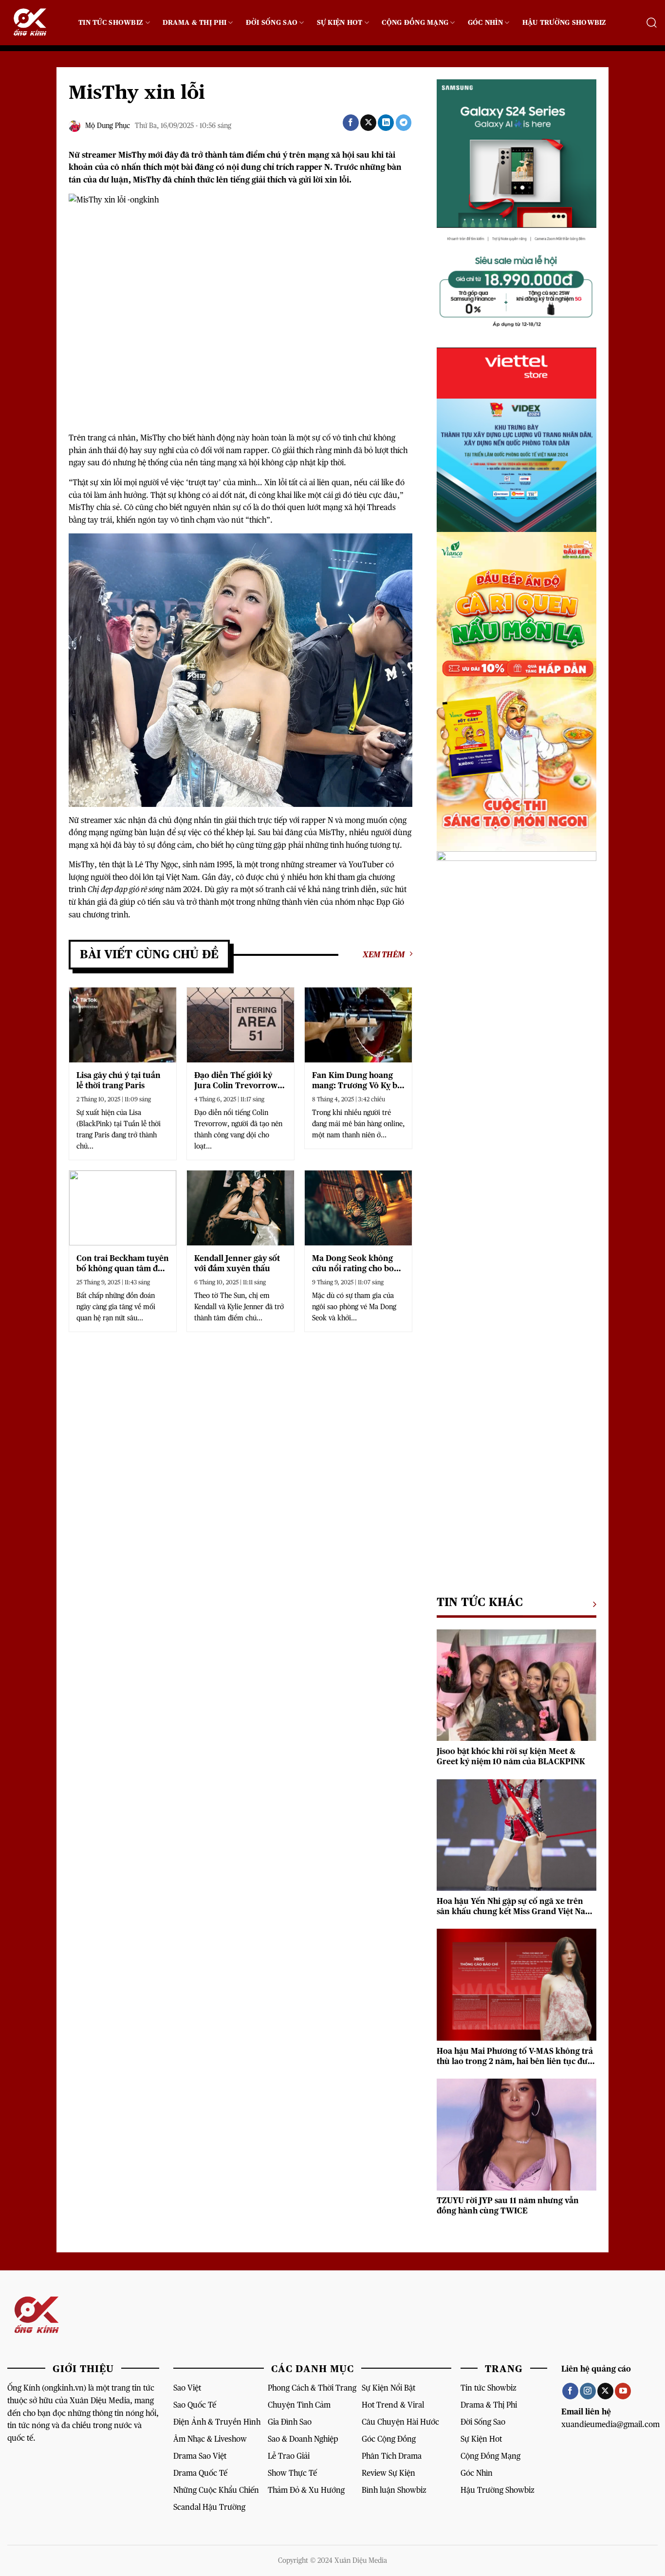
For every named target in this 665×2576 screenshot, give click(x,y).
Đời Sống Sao (272, 23)
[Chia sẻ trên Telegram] (404, 123)
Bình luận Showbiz (394, 2490)
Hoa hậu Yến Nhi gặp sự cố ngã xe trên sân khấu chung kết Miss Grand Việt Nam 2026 (515, 1907)
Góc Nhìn (485, 23)
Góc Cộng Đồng (389, 2439)
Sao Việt (187, 2388)
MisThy (132, 155)
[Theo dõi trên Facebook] (570, 2391)
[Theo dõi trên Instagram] (588, 2391)
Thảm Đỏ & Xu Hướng (306, 2490)
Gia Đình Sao (290, 2422)
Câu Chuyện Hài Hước (400, 2422)
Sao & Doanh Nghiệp (303, 2439)
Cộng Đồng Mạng (415, 23)
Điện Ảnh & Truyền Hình (217, 2422)
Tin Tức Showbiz (111, 23)
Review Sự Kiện (388, 2473)
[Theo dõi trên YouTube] (623, 2391)
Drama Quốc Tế (200, 2473)
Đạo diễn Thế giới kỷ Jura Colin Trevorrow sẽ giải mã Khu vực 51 (236, 1081)
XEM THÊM (384, 955)
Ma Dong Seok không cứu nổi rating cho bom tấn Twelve (357, 1264)
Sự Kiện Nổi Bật (388, 2388)
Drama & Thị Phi (194, 23)
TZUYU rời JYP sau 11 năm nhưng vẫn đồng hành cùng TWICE (508, 2206)
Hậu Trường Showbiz (564, 23)
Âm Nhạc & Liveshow (210, 2439)
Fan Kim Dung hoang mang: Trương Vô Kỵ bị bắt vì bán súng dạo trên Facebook (358, 1081)
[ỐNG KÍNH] (36, 23)
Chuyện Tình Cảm (299, 2405)
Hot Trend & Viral (393, 2405)
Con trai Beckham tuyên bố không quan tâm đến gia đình (123, 1264)
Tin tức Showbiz (489, 2388)
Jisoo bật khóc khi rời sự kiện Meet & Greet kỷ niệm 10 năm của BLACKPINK (511, 1757)
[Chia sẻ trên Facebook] (351, 123)
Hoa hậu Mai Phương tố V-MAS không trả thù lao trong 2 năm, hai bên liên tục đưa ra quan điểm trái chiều (515, 2057)
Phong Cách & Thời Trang (312, 2388)
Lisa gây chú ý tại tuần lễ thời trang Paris (119, 1081)
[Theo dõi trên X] (605, 2391)
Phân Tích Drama (392, 2456)
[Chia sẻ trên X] (368, 123)
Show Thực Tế (292, 2473)
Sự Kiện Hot (340, 23)
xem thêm (592, 1604)
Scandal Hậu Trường (209, 2507)
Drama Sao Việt (200, 2456)
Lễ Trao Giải (289, 2456)
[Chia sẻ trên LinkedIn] (386, 123)
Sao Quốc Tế (195, 2405)
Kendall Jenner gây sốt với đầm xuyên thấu (237, 1264)
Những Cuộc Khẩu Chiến (216, 2490)
